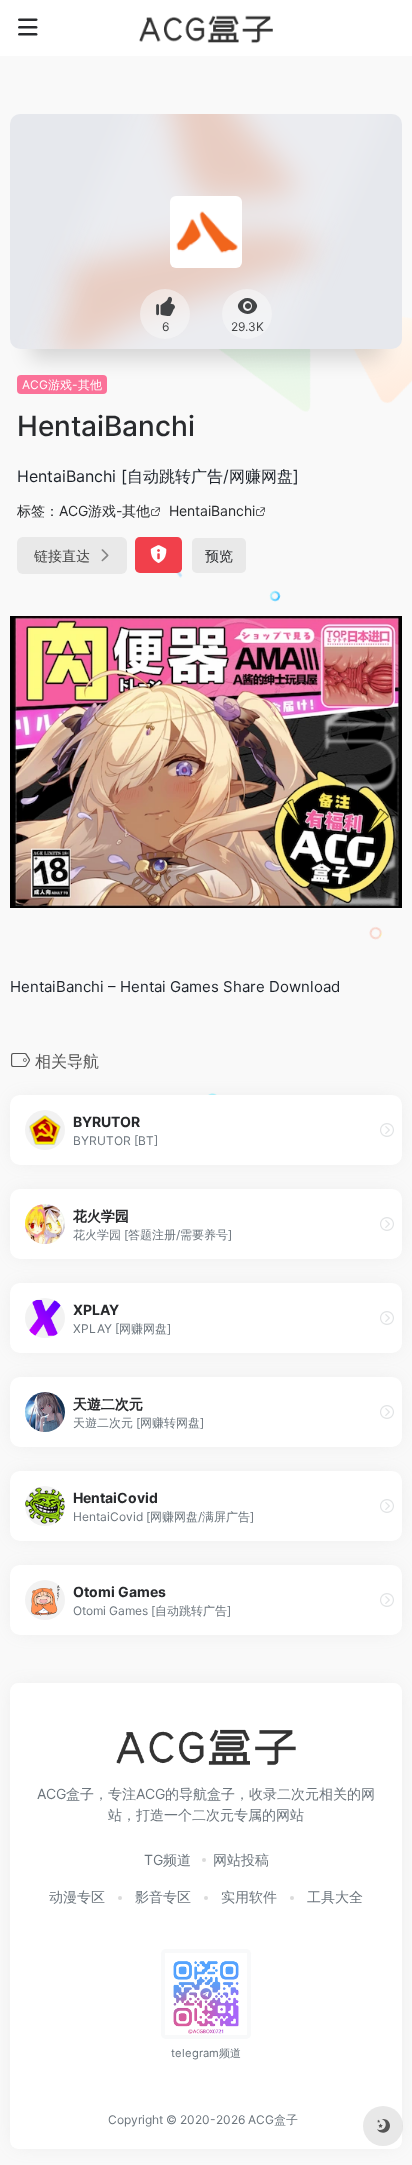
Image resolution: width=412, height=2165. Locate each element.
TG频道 (167, 1859)
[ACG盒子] (206, 28)
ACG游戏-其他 (62, 384)
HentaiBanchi (212, 510)
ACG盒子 (273, 2119)
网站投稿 (241, 1859)
